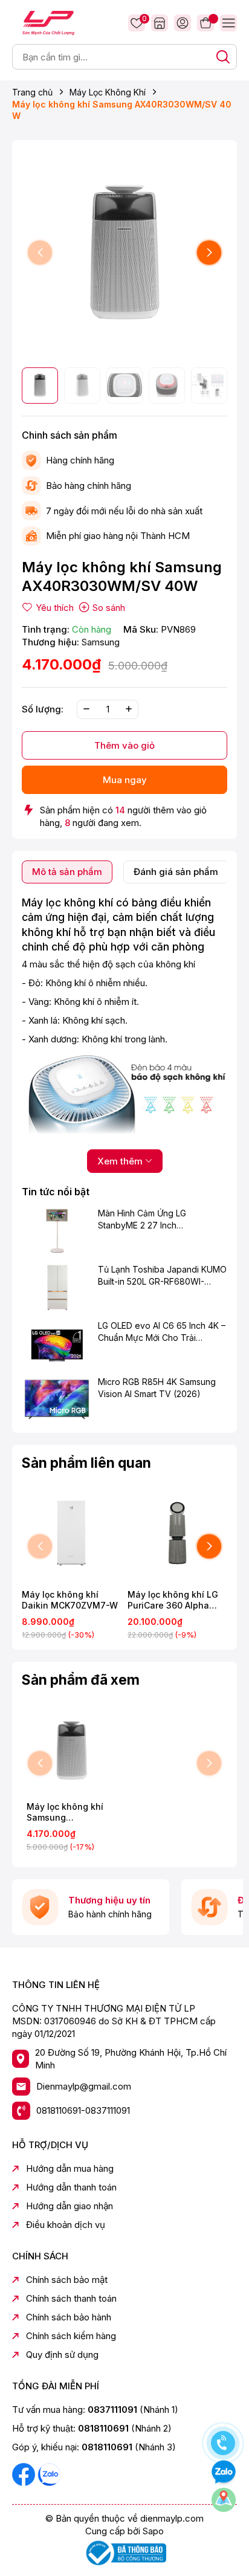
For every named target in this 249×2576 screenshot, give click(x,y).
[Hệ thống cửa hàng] (160, 23)
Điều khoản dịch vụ (66, 2225)
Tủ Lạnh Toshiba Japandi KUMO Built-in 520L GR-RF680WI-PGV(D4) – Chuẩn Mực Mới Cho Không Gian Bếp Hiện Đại (162, 1276)
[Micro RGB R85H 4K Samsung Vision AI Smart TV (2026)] (57, 1399)
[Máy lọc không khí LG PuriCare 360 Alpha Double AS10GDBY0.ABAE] (177, 1533)
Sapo (153, 2531)
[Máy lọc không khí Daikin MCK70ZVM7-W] (72, 1533)
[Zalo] (49, 2474)
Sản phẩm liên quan (86, 1463)
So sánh (109, 608)
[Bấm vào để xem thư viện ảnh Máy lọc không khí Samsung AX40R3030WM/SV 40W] (124, 253)
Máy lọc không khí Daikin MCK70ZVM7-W (70, 1600)
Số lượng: (43, 709)
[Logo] (48, 22)
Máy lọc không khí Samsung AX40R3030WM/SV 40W (66, 1812)
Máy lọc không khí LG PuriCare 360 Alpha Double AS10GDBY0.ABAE (173, 1600)
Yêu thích (143, 20)
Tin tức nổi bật (56, 1192)
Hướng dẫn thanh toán (71, 2187)
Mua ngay (125, 780)
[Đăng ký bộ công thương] (124, 2552)
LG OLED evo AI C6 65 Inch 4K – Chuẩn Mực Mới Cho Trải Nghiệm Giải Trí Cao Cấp (162, 1332)
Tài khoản (183, 23)
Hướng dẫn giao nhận (70, 2206)
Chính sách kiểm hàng (71, 2336)
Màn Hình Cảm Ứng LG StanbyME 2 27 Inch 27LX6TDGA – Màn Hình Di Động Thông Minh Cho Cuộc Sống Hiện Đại (154, 1219)
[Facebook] (25, 2474)
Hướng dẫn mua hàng (70, 2168)
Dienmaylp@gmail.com (84, 2086)
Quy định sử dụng (62, 2355)
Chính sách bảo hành (69, 2317)
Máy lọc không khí (67, 902)
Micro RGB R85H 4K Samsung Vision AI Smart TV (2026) (157, 1388)
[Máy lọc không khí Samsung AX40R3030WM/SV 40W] (72, 1750)
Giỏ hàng (205, 23)
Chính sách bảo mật (67, 2280)
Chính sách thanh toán (71, 2298)
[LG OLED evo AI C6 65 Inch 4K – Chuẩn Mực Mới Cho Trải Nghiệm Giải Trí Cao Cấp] (57, 1343)
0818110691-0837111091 (83, 2110)
